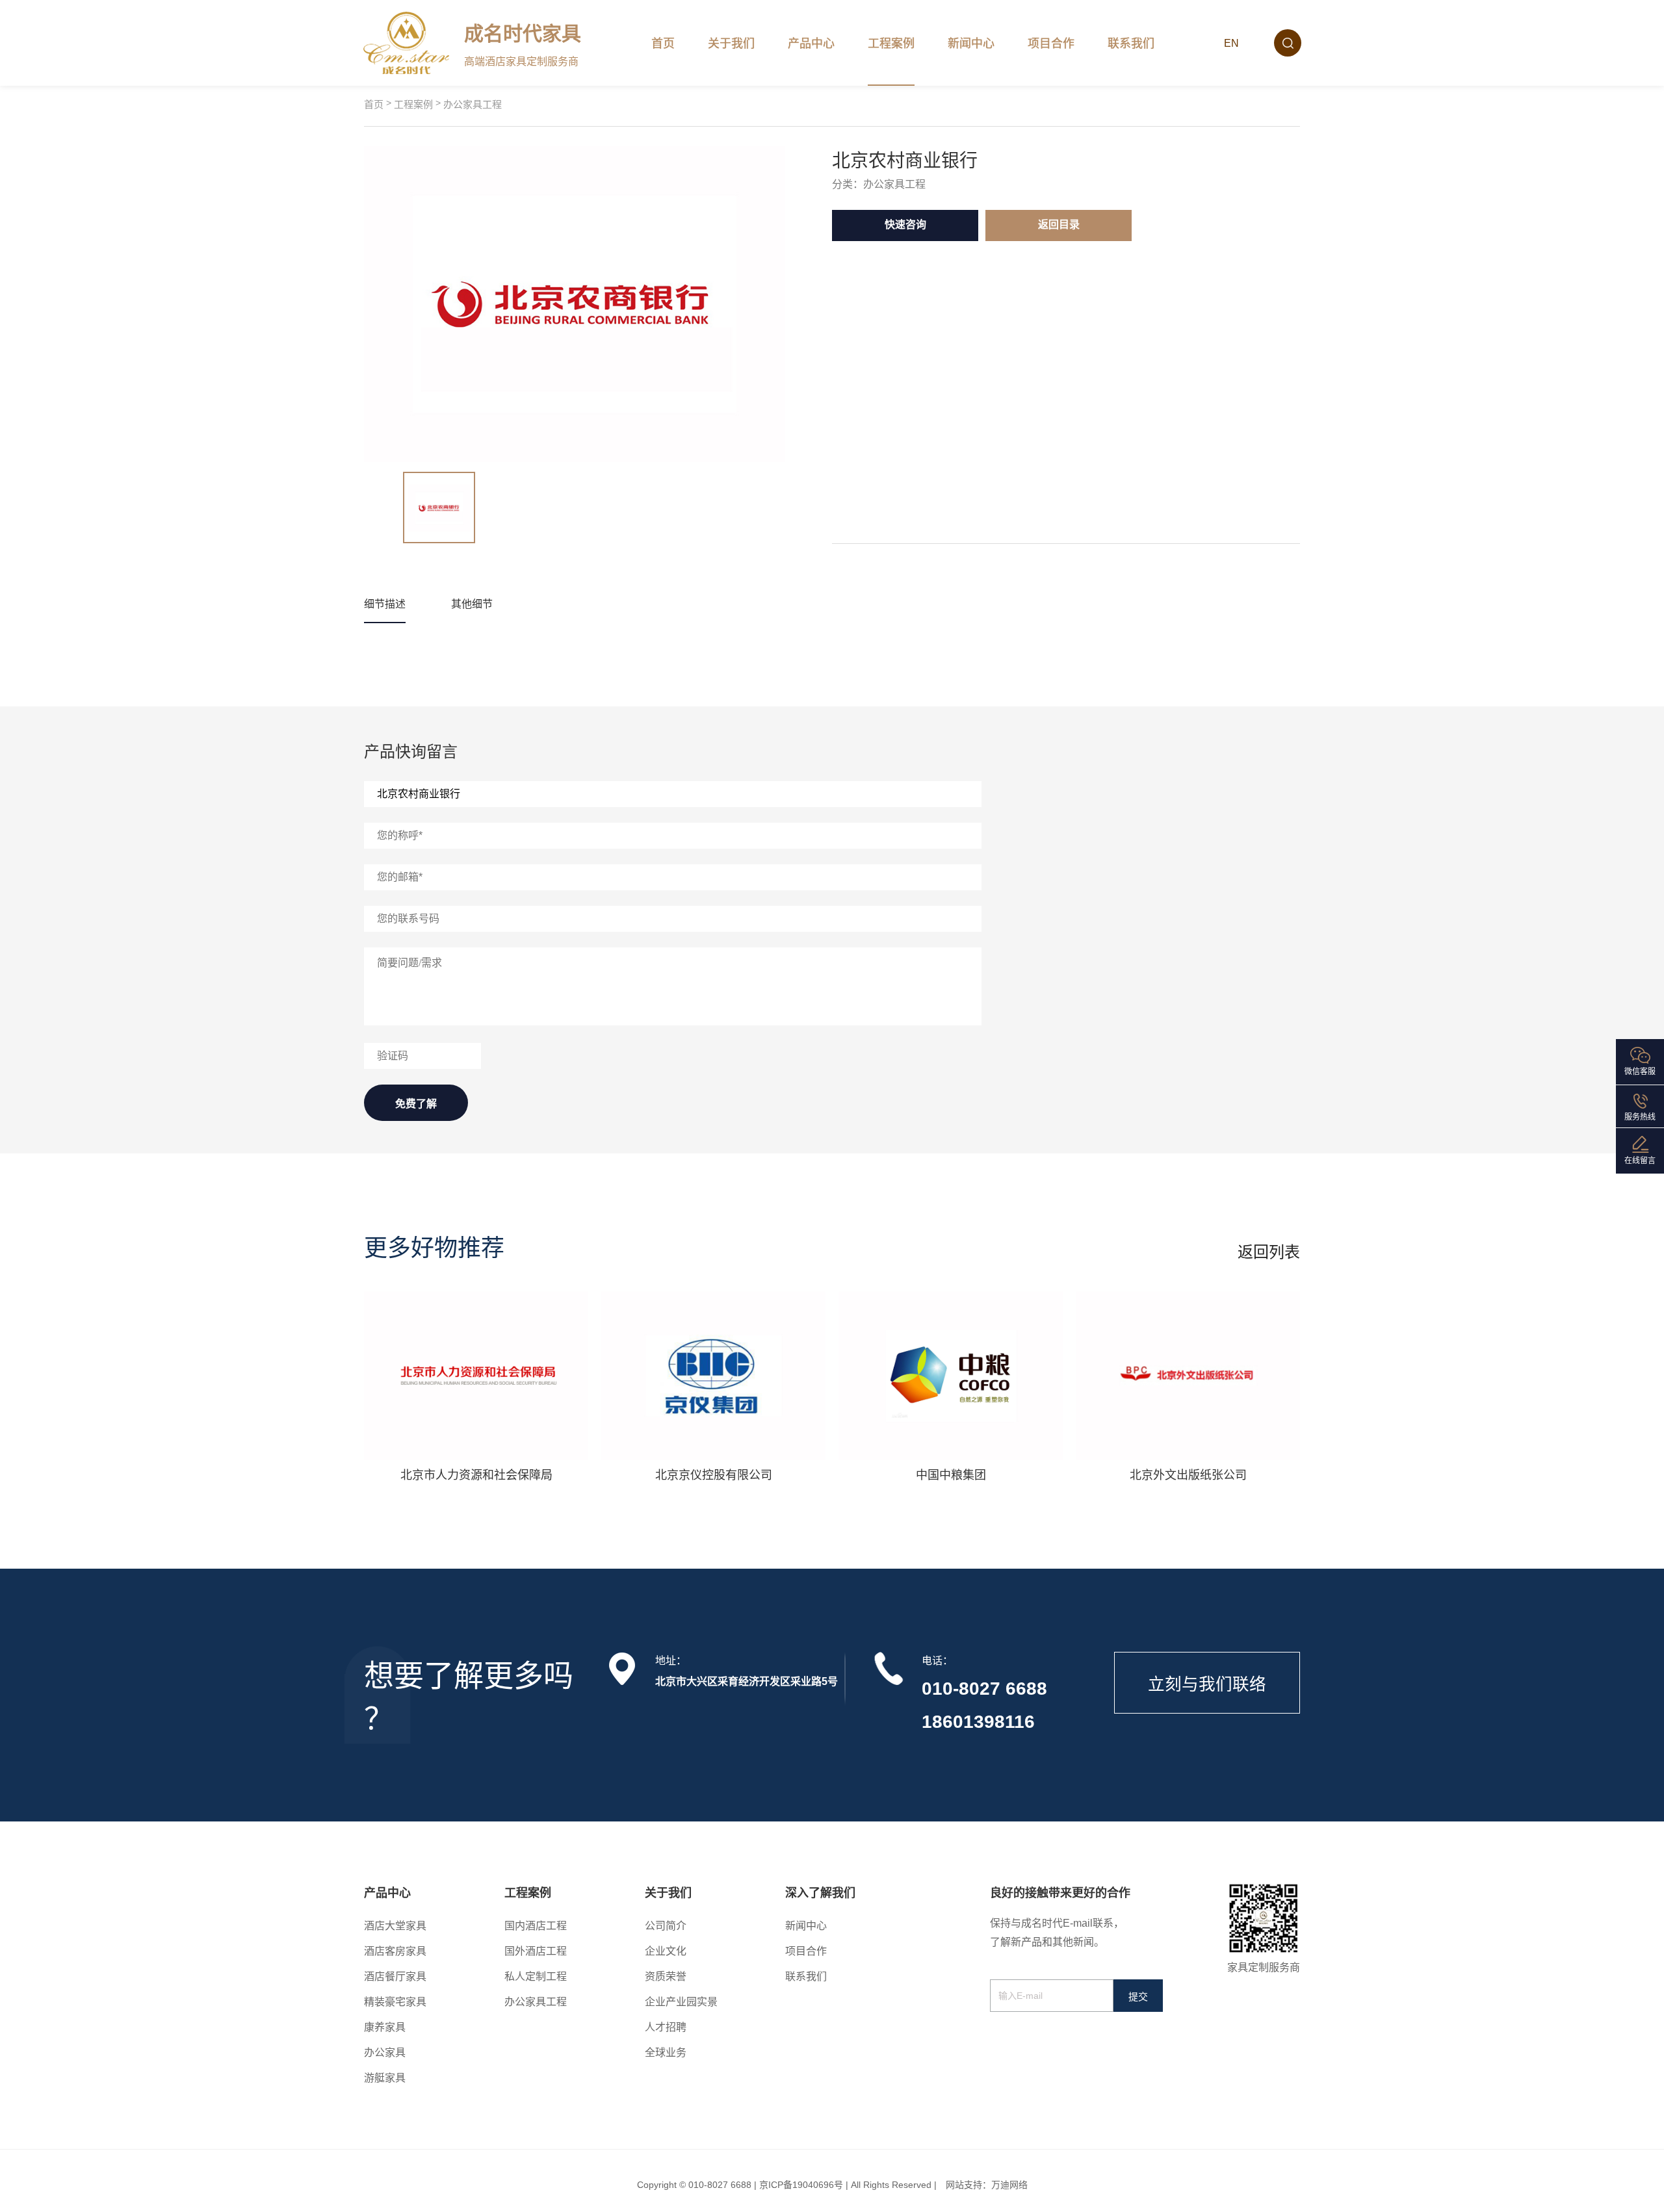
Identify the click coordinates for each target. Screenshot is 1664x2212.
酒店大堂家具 (395, 1926)
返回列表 (1269, 1252)
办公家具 (385, 2052)
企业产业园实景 (681, 2002)
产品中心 (811, 44)
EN (1231, 43)
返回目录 (1059, 225)
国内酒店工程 (536, 1926)
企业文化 (666, 1951)
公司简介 (666, 1926)
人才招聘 (666, 2027)
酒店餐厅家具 (395, 1976)
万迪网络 (1009, 2185)
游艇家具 (385, 2078)
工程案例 (891, 44)
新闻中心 (971, 44)
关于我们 (731, 44)
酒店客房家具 (395, 1951)
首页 (663, 44)
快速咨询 (905, 225)
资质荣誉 (666, 1976)
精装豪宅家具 (395, 2002)
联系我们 (1131, 44)
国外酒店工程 (536, 1951)
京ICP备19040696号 (801, 2185)
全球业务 (666, 2052)
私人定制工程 (536, 1976)
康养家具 (385, 2027)
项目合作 (1051, 44)
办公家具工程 (473, 104)
